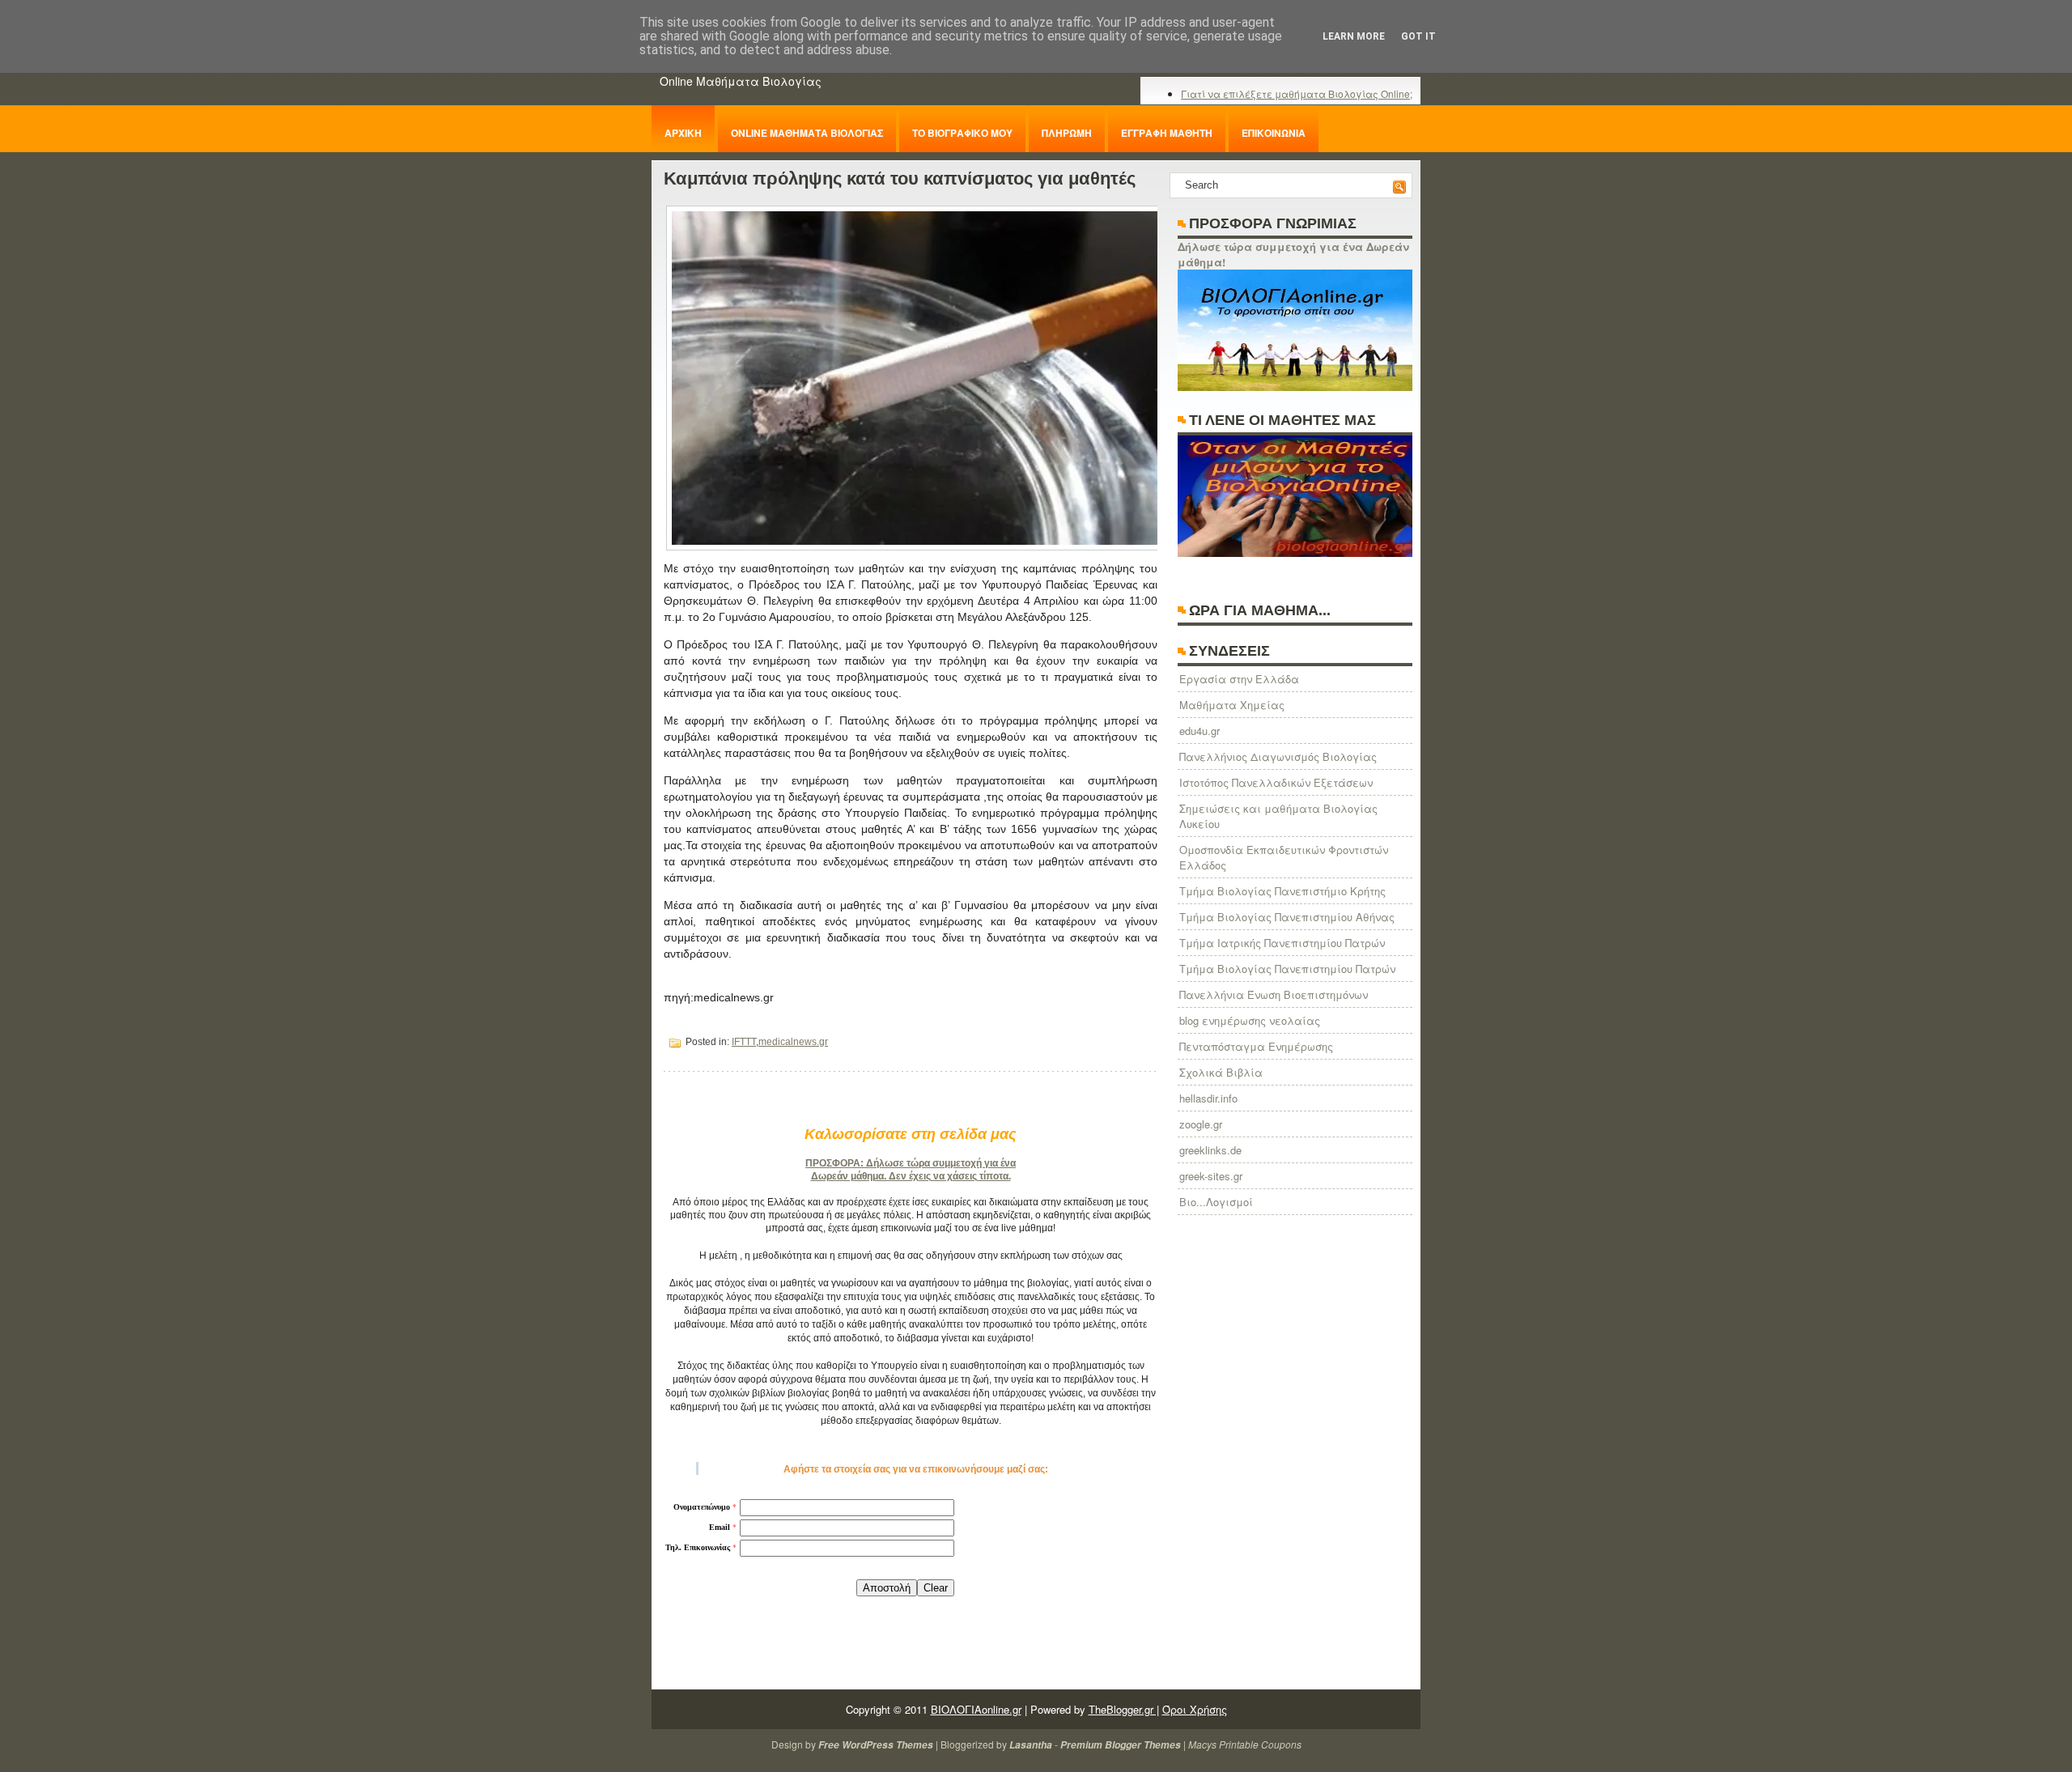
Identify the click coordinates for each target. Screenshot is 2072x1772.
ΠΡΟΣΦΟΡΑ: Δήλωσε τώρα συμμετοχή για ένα (911, 1163)
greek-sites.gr (1211, 1176)
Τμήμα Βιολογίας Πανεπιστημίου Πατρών (1287, 969)
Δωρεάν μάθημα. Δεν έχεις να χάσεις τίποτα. (911, 1176)
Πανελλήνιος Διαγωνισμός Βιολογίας (1278, 756)
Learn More (1354, 36)
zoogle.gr (1201, 1124)
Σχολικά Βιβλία (1221, 1072)
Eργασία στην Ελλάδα (1239, 679)
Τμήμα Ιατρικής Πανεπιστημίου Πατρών (1282, 943)
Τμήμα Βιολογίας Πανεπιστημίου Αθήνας (1287, 917)
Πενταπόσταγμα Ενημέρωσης (1256, 1046)
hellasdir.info (1208, 1098)
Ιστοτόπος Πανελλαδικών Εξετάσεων (1276, 782)
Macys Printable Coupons (1245, 1744)
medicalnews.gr (793, 1042)
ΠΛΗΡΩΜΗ (1067, 133)
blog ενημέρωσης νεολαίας (1250, 1020)
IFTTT (744, 1042)
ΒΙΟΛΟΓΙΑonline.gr (976, 1709)
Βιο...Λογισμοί (1216, 1202)
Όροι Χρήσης (1195, 1709)
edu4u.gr (1199, 731)
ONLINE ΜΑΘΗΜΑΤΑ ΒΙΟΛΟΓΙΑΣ (807, 133)
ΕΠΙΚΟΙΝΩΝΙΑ (1274, 133)
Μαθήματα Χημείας (1232, 705)
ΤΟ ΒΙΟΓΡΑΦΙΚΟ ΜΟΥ (962, 133)
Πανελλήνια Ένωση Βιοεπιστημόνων (1274, 994)
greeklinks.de (1210, 1150)
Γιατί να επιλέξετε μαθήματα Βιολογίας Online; (1297, 93)
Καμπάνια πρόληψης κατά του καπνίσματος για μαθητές (900, 178)
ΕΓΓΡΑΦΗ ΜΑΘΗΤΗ (1167, 133)
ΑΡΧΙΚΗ (683, 133)
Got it (1418, 36)
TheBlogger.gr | (1124, 1709)
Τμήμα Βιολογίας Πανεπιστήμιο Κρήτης (1282, 891)
